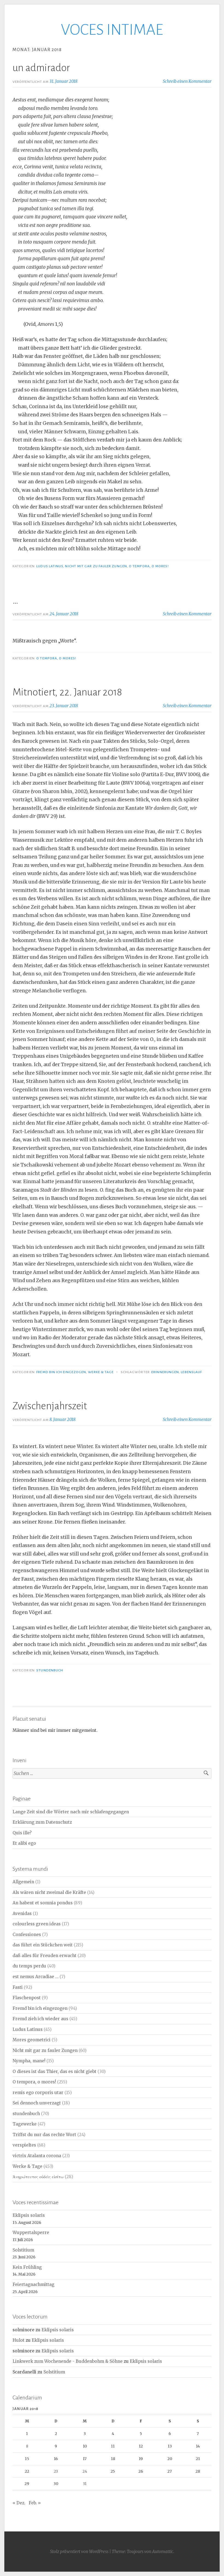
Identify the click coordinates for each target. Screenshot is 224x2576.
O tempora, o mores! (149, 566)
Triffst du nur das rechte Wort (44, 2135)
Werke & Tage (101, 1372)
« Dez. (19, 2503)
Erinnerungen (165, 1372)
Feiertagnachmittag (33, 2284)
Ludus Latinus (50, 566)
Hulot (19, 2340)
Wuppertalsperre (31, 2233)
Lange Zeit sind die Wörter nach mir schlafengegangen (71, 1812)
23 (56, 2471)
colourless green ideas (37, 1924)
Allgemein (23, 1882)
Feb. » (35, 2503)
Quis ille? (22, 1833)
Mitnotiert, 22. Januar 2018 (67, 692)
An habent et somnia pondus (43, 1903)
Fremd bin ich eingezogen (61, 1372)
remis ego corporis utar (38, 2093)
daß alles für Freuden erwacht (45, 1956)
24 (85, 2471)
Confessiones (27, 1935)
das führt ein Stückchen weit (43, 1945)
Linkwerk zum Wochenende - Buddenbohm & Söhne (68, 2361)
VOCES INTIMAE (112, 30)
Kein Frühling (27, 2267)
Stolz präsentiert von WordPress (79, 2552)
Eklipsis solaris (29, 2215)
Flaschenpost (27, 1998)
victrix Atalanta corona (37, 2156)
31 (85, 2484)
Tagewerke (25, 2124)
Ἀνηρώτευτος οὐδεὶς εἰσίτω (38, 2177)
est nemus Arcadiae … (36, 1977)
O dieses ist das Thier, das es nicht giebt (54, 2071)
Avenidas (22, 1913)
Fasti (18, 1987)
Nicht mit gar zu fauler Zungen (96, 566)
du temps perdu (29, 1966)
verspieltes (24, 2145)
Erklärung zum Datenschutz (42, 1822)
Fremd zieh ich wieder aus (40, 2019)
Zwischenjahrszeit (50, 1406)
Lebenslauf (191, 1372)
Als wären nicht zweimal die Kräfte (49, 1892)
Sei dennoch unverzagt (37, 2103)
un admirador (41, 68)
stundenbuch (50, 1670)
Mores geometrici (32, 2040)
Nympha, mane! (29, 2061)
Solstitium (23, 2250)
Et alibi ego (24, 1843)
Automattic (163, 2552)
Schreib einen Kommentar (187, 81)
